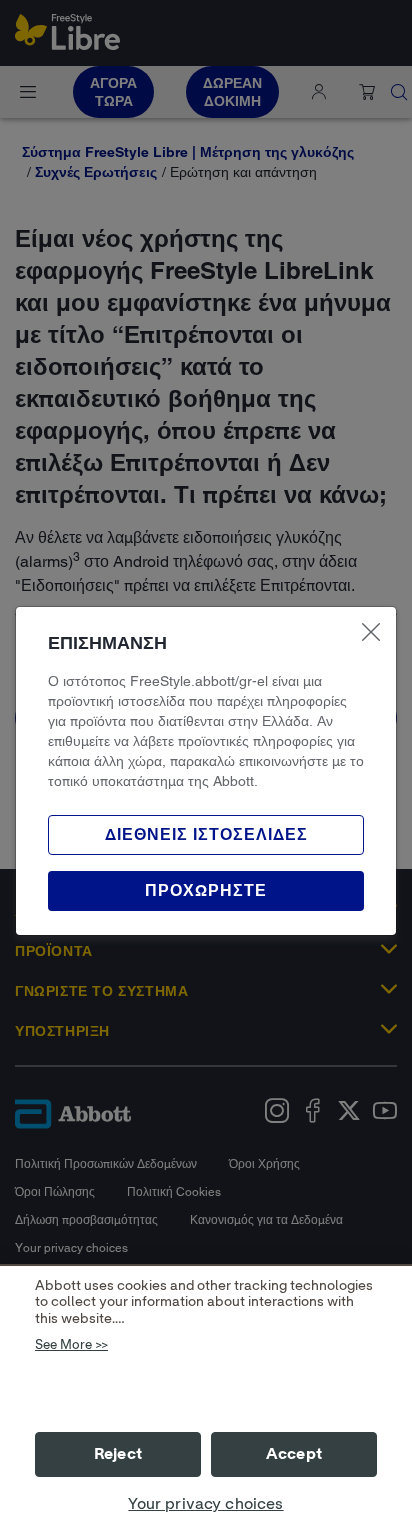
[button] (206, 891)
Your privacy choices (205, 1504)
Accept (294, 1454)
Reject (118, 1454)
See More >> (71, 1345)
